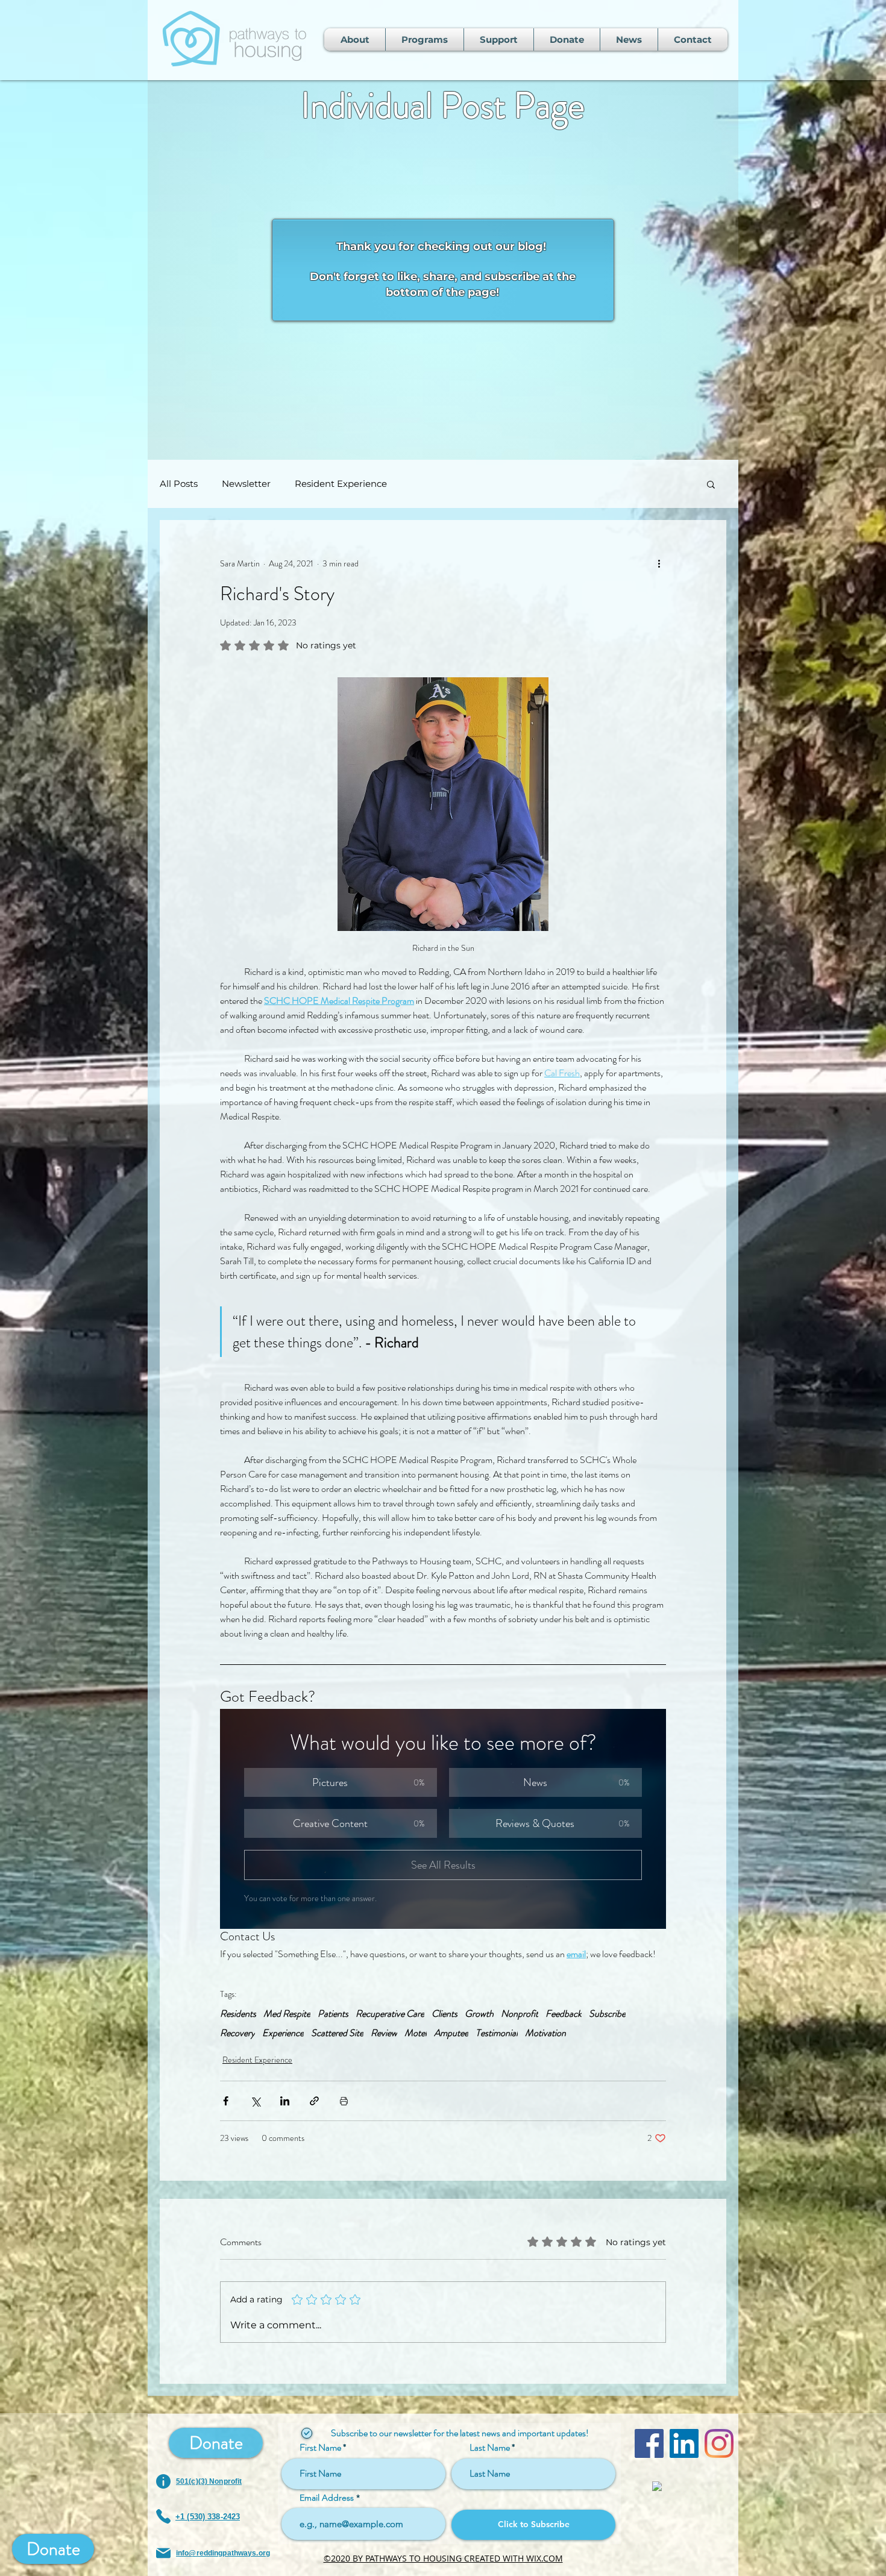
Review (384, 2033)
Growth (479, 2014)
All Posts (179, 484)
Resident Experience (341, 484)
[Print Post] (344, 2101)
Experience (283, 2033)
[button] (711, 484)
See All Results (443, 1865)
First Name (320, 2448)
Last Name (490, 2448)
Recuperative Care (390, 2014)
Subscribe (607, 2014)
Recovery (237, 2033)
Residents (238, 2014)
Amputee (451, 2033)
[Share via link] (314, 2101)
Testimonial (497, 2033)
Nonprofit (520, 2014)
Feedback (564, 2014)
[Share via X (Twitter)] (255, 2101)
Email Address (327, 2498)
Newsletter (246, 484)
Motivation (545, 2033)
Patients (333, 2014)
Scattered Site (337, 2033)
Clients (445, 2014)
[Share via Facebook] (226, 2101)
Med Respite (287, 2014)
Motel (416, 2033)
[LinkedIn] (684, 2443)
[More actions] (659, 563)
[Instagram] (719, 2443)
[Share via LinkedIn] (285, 2101)
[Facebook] (649, 2443)
